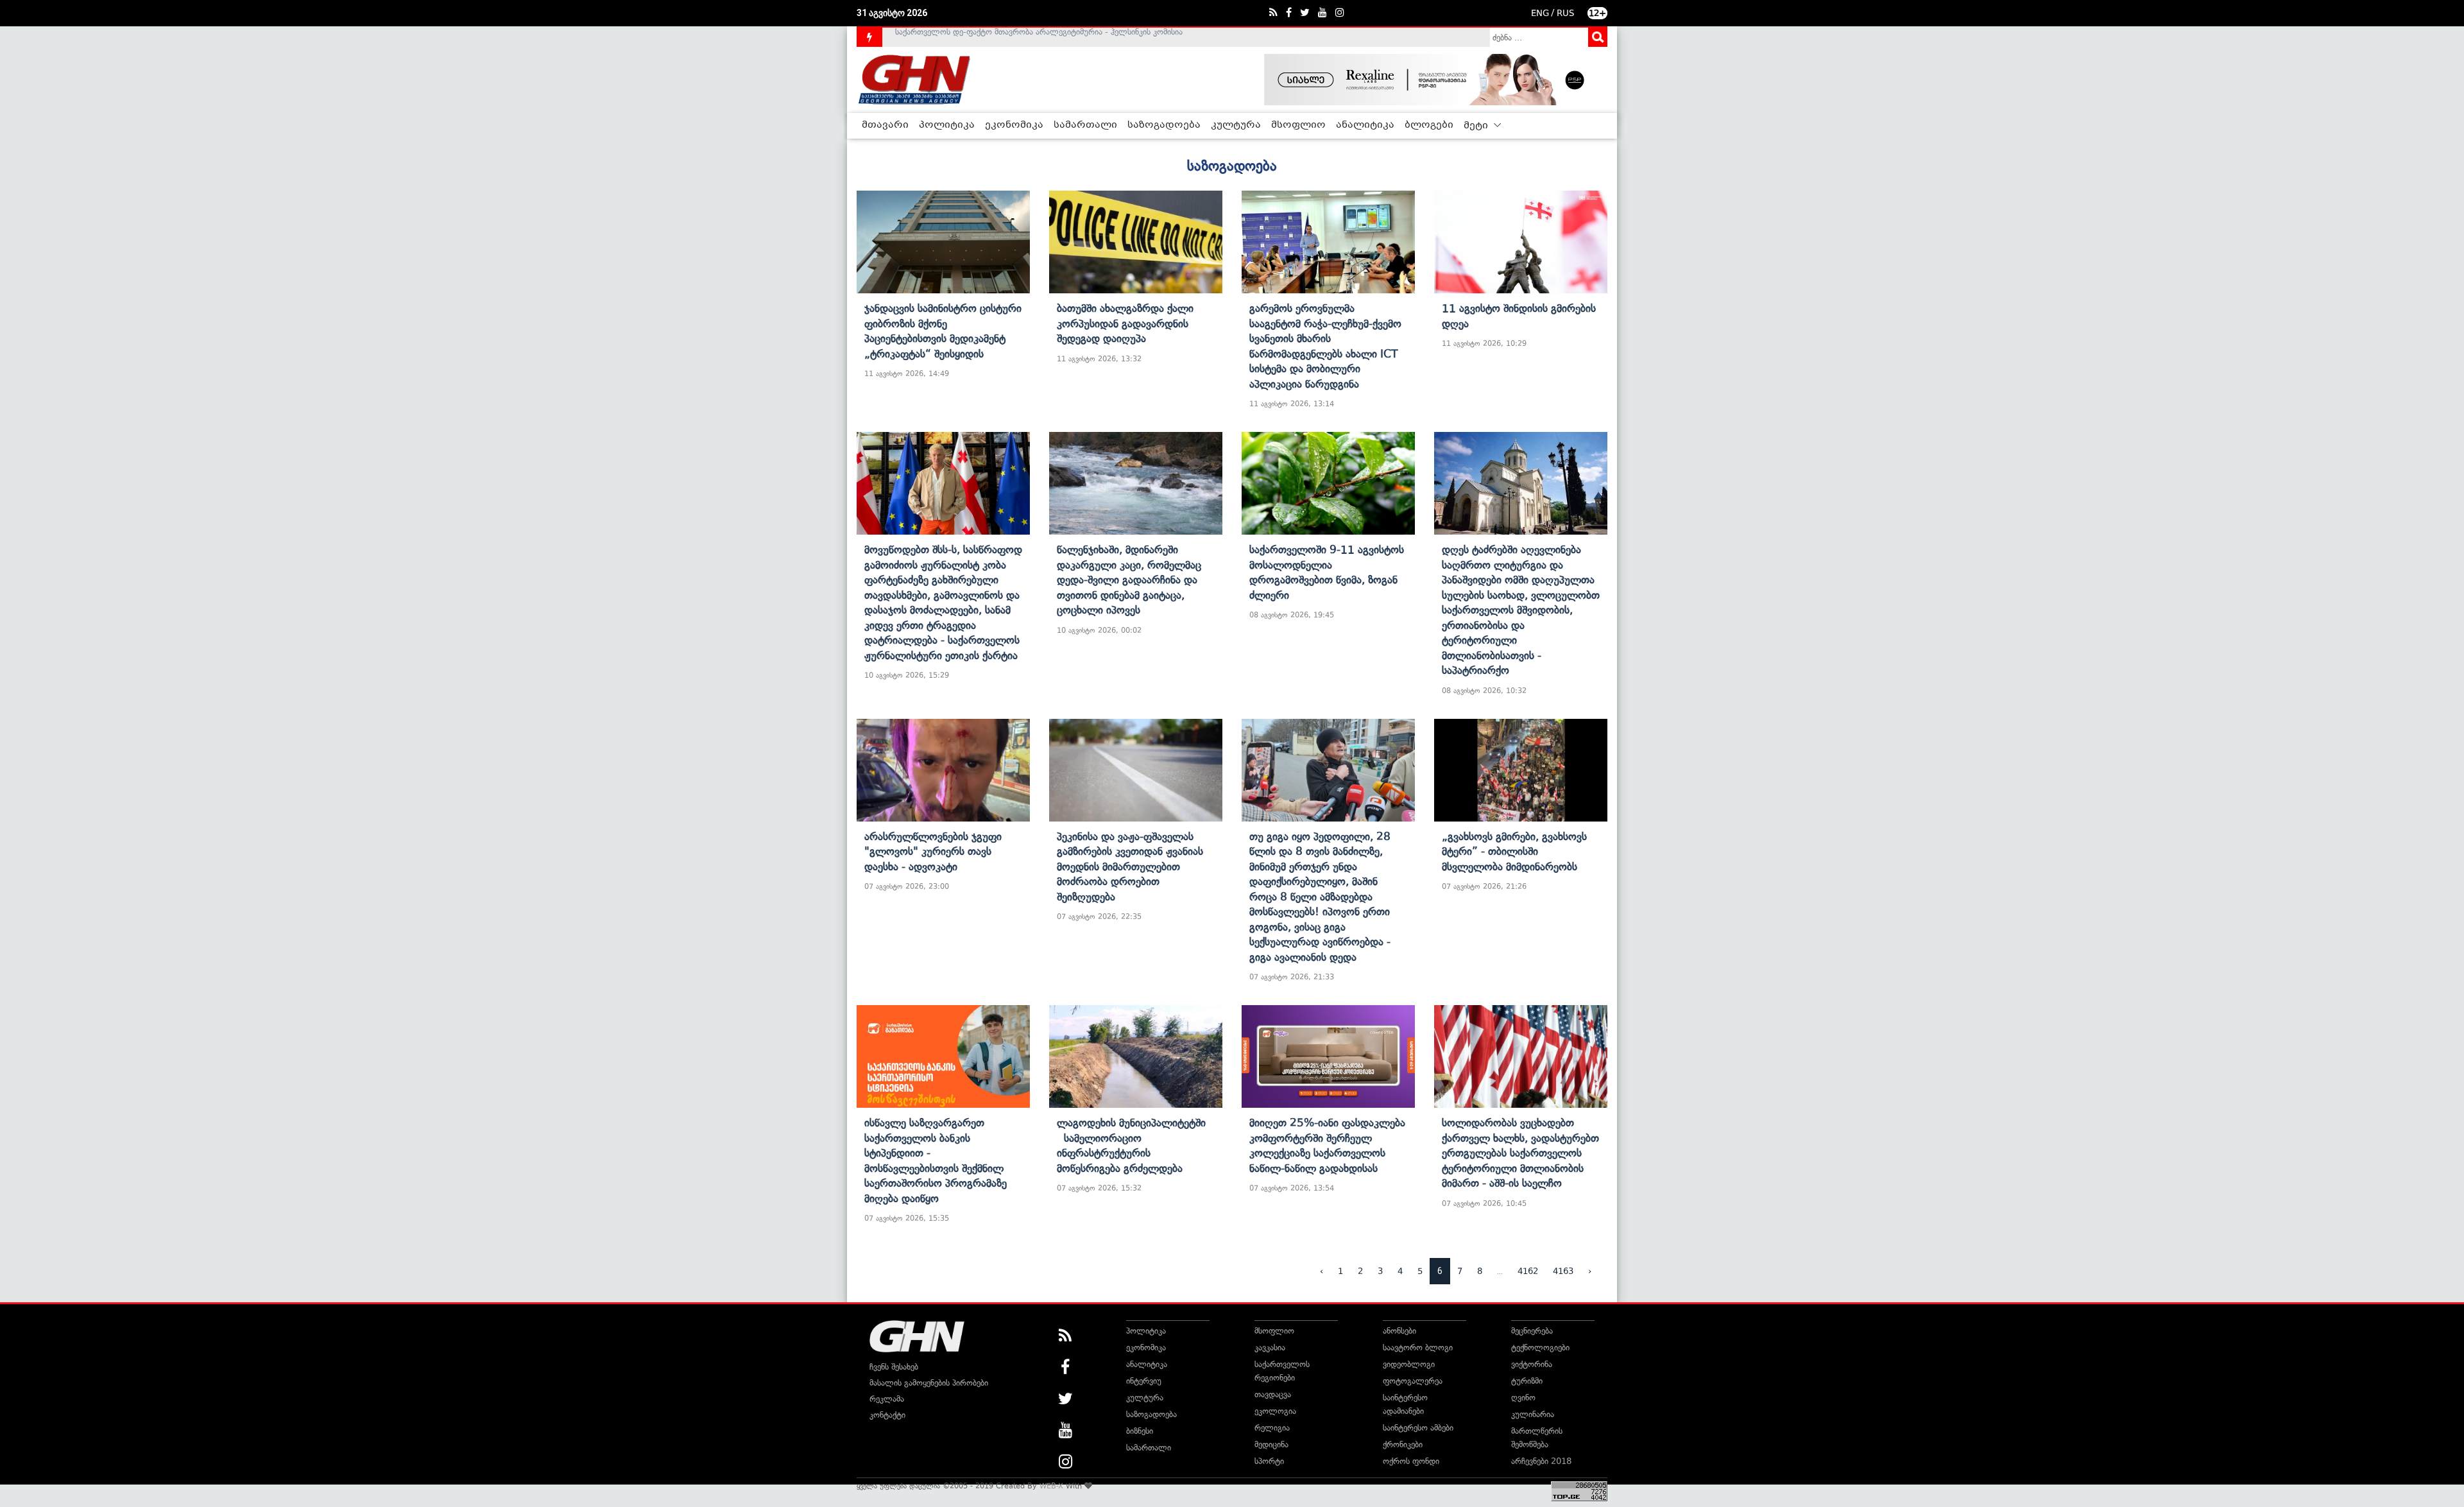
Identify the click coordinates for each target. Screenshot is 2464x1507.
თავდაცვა (1273, 1394)
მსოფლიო (1298, 125)
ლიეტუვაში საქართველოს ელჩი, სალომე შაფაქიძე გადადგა (1010, 37)
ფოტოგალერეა (1413, 1381)
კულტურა (1236, 125)
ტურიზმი (1527, 1381)
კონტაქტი (887, 1415)
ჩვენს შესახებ (894, 1367)
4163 (1563, 1271)
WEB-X (1051, 1486)
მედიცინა (1271, 1444)
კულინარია (1533, 1414)
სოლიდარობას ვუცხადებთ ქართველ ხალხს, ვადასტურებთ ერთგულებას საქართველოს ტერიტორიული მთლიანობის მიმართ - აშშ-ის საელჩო (1520, 1153)
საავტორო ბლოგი (1418, 1348)
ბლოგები (1429, 125)
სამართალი (1085, 125)
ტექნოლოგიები (1540, 1348)
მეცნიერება (1532, 1331)
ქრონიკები (1403, 1444)
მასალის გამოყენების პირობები (929, 1383)
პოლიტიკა (947, 125)
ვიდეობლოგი (1409, 1364)
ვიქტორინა (1532, 1364)
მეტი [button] (1477, 126)
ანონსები (1399, 1331)
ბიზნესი (1140, 1431)
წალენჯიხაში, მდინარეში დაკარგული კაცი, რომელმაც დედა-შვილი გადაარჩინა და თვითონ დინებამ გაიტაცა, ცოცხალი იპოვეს (1129, 580)
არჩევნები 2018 (1541, 1461)
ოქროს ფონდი (1411, 1461)
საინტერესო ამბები (1418, 1428)
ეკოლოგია (1275, 1411)
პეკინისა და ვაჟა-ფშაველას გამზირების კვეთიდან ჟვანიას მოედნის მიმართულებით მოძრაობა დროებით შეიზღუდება (1130, 866)
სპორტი (1269, 1461)
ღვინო (1523, 1398)
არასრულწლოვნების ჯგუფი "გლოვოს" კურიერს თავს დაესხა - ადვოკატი (933, 851)
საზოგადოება (1164, 125)
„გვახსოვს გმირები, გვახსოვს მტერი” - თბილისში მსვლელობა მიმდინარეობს (1514, 851)
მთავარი (885, 125)
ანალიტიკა (1365, 125)
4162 (1528, 1271)
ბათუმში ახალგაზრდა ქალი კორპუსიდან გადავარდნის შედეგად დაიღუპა (1125, 323)
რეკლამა (887, 1399)
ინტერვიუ (1144, 1381)
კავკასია (1270, 1348)
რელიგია (1272, 1428)
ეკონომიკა (1014, 125)
